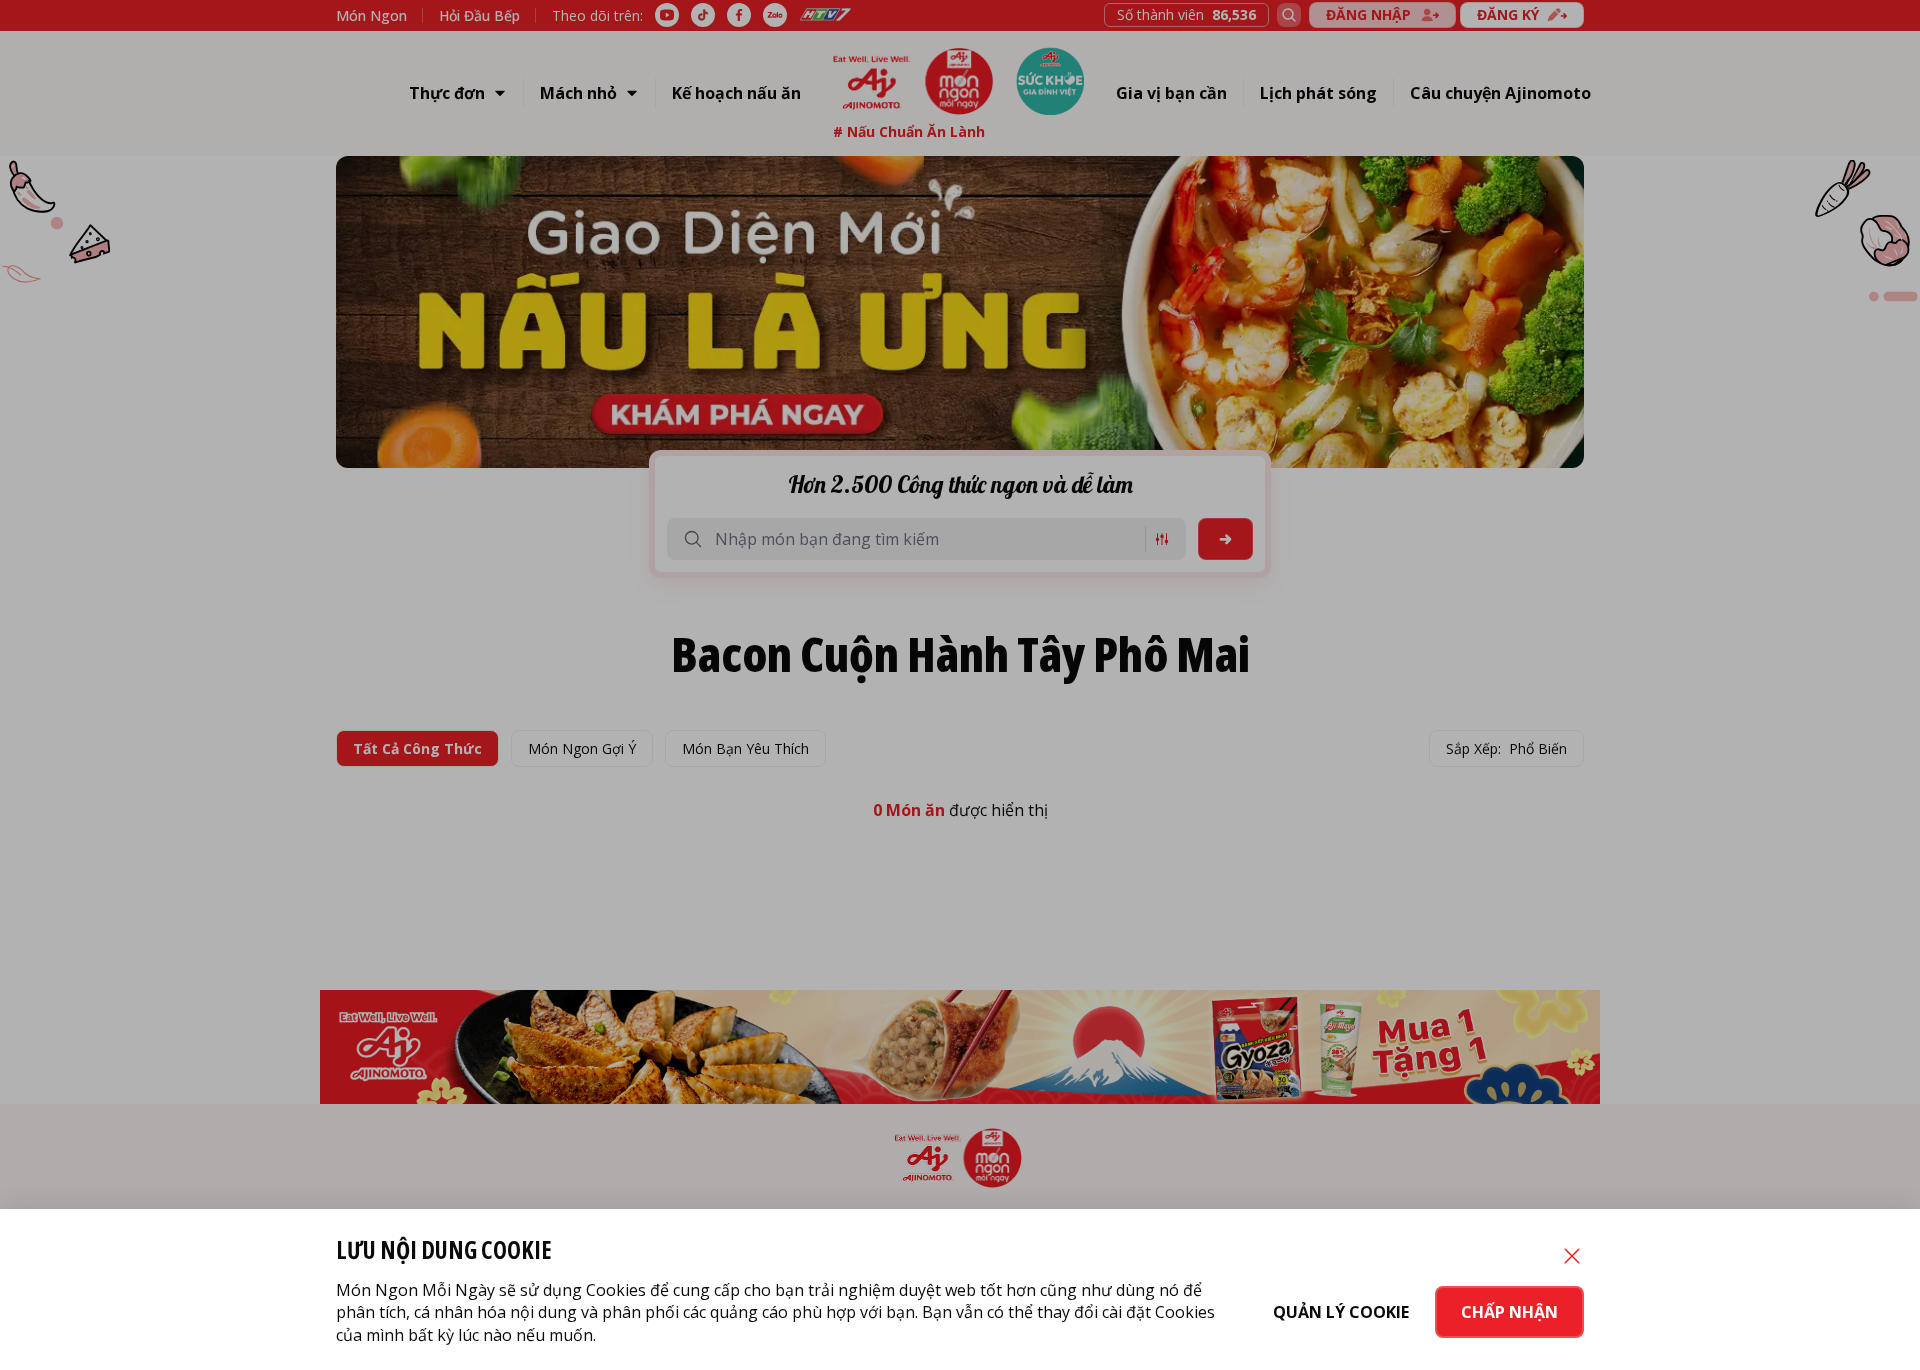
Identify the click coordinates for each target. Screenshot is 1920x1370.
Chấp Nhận (1509, 1312)
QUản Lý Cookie (1341, 1312)
